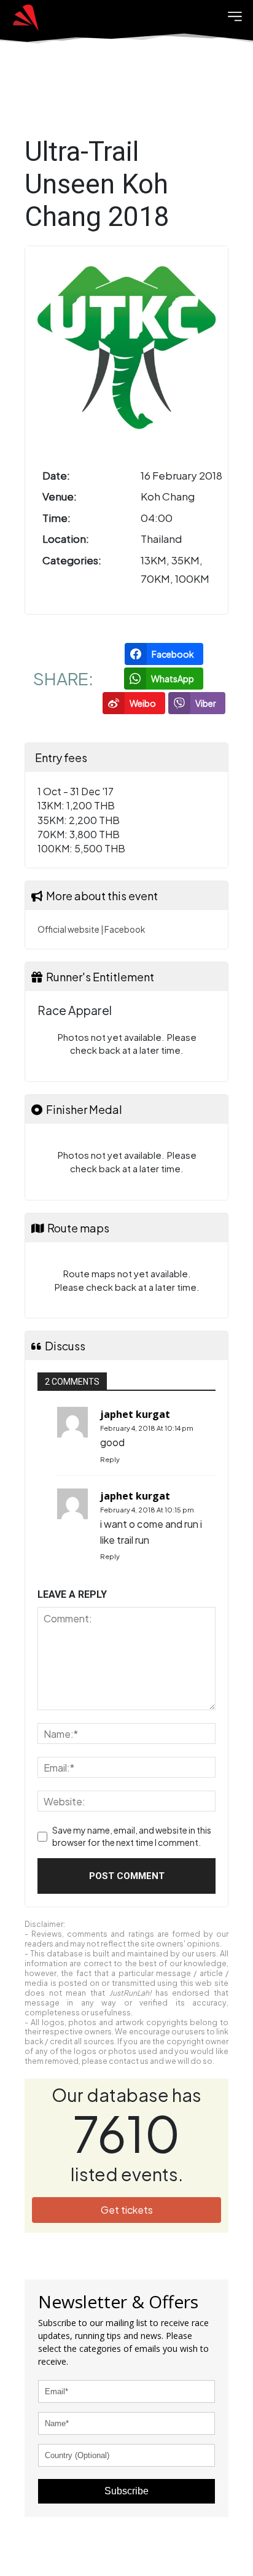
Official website (68, 929)
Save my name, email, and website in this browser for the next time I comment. (132, 1836)
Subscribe (126, 2491)
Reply (110, 1459)
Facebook (125, 929)
